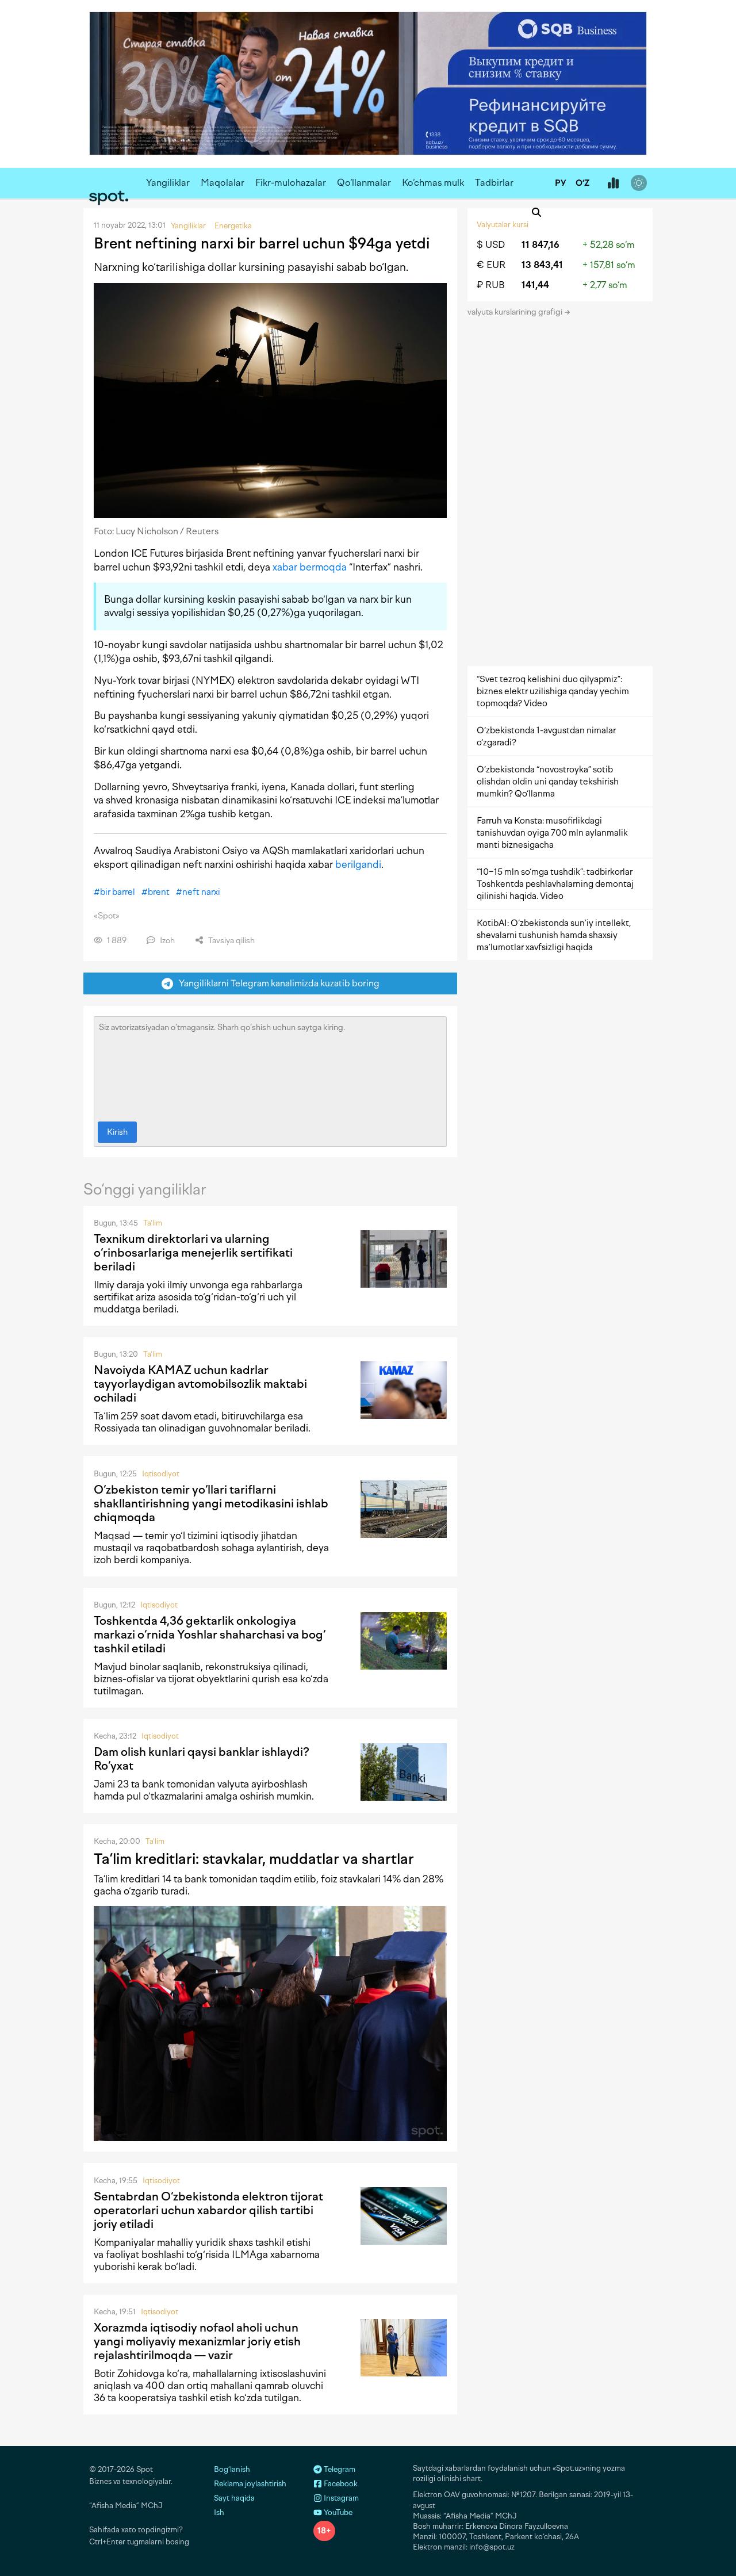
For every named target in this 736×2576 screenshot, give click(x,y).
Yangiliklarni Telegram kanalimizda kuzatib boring (277, 983)
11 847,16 (540, 245)
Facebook (340, 2484)
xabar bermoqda (310, 567)
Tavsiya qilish (231, 941)
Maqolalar (223, 183)
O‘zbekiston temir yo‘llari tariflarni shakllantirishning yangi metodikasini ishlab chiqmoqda (211, 1503)
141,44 (535, 285)
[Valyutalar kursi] (613, 183)
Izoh (166, 941)
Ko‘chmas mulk (433, 183)
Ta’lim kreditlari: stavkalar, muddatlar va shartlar (254, 1859)
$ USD (491, 245)
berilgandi (358, 864)
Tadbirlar (494, 183)
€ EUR (491, 265)
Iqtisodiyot (161, 1474)
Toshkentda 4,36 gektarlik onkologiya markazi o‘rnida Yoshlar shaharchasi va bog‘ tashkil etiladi (210, 1635)
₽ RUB (491, 285)
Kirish (117, 1132)
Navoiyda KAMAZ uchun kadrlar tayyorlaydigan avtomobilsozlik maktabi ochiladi (200, 1384)
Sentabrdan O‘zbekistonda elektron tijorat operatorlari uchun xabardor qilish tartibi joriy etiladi (208, 2210)
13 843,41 (542, 265)
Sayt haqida (234, 2498)
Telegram (339, 2469)
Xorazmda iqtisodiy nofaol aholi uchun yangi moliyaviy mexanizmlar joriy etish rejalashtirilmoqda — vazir (197, 2341)
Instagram (340, 2498)
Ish (219, 2512)
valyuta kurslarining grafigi (516, 312)
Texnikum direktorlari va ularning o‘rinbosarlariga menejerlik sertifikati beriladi (193, 1253)
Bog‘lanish (232, 2469)
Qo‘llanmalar (364, 183)
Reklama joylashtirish (250, 2484)
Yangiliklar (168, 183)
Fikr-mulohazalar (291, 183)
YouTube (337, 2512)
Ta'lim (153, 1223)
